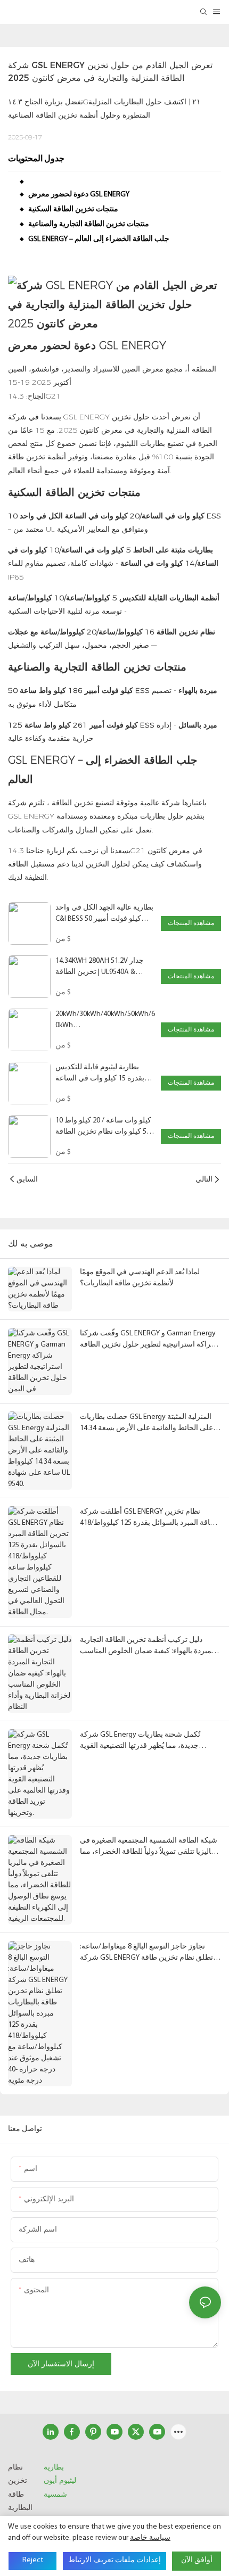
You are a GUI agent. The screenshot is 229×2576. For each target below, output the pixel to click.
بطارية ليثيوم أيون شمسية (60, 2480)
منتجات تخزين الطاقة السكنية (73, 209)
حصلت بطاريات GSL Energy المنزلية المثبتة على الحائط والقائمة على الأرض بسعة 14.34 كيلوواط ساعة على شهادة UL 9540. (146, 1423)
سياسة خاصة (150, 2538)
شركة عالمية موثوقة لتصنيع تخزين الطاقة (116, 803)
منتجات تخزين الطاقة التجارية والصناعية (89, 224)
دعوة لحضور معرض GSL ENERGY (79, 195)
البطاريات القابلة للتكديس (159, 598)
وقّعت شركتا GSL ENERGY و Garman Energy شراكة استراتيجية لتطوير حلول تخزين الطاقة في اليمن (149, 1340)
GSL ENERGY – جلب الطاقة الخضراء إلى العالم (99, 239)
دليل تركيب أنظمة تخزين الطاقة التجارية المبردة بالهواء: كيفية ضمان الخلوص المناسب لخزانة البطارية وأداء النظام (148, 1646)
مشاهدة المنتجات (191, 923)
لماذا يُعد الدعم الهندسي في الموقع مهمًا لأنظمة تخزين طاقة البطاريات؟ (140, 1278)
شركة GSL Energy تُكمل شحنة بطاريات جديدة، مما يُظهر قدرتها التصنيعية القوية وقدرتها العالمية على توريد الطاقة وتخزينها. (144, 1741)
